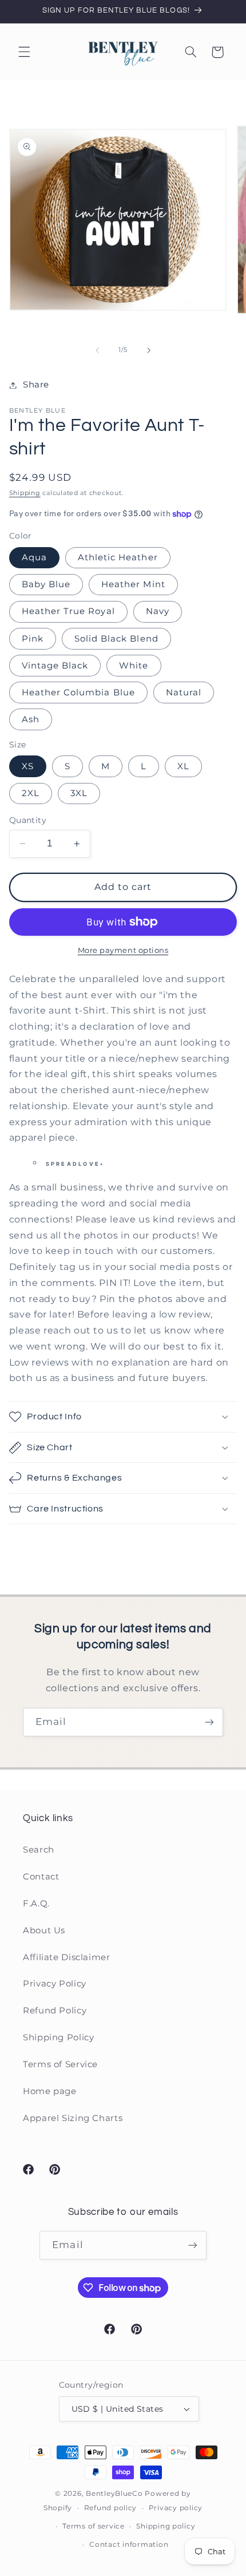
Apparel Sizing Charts (73, 2118)
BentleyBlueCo (114, 2494)
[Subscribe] (209, 1722)
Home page (50, 2091)
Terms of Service (60, 2064)
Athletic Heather (118, 557)
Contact (41, 1877)
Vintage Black (55, 666)
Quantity (28, 820)
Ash (31, 719)
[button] (24, 52)
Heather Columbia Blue (78, 693)
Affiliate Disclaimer (67, 1957)
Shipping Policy (58, 2037)
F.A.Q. (36, 1904)
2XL (31, 793)
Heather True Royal (68, 611)
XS (28, 766)
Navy (158, 611)
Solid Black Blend (116, 639)
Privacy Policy (55, 1984)
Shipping (25, 493)
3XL (79, 793)
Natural (184, 693)
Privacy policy (176, 2508)
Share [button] (36, 385)
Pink (33, 639)
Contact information (129, 2545)
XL (183, 766)
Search (39, 1850)
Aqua (34, 557)
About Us (44, 1930)
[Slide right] (149, 350)
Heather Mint (133, 584)
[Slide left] (97, 350)
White (134, 666)
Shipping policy (166, 2526)
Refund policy (111, 2508)
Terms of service (94, 2526)
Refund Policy (55, 2011)
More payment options (123, 950)
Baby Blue (46, 584)
